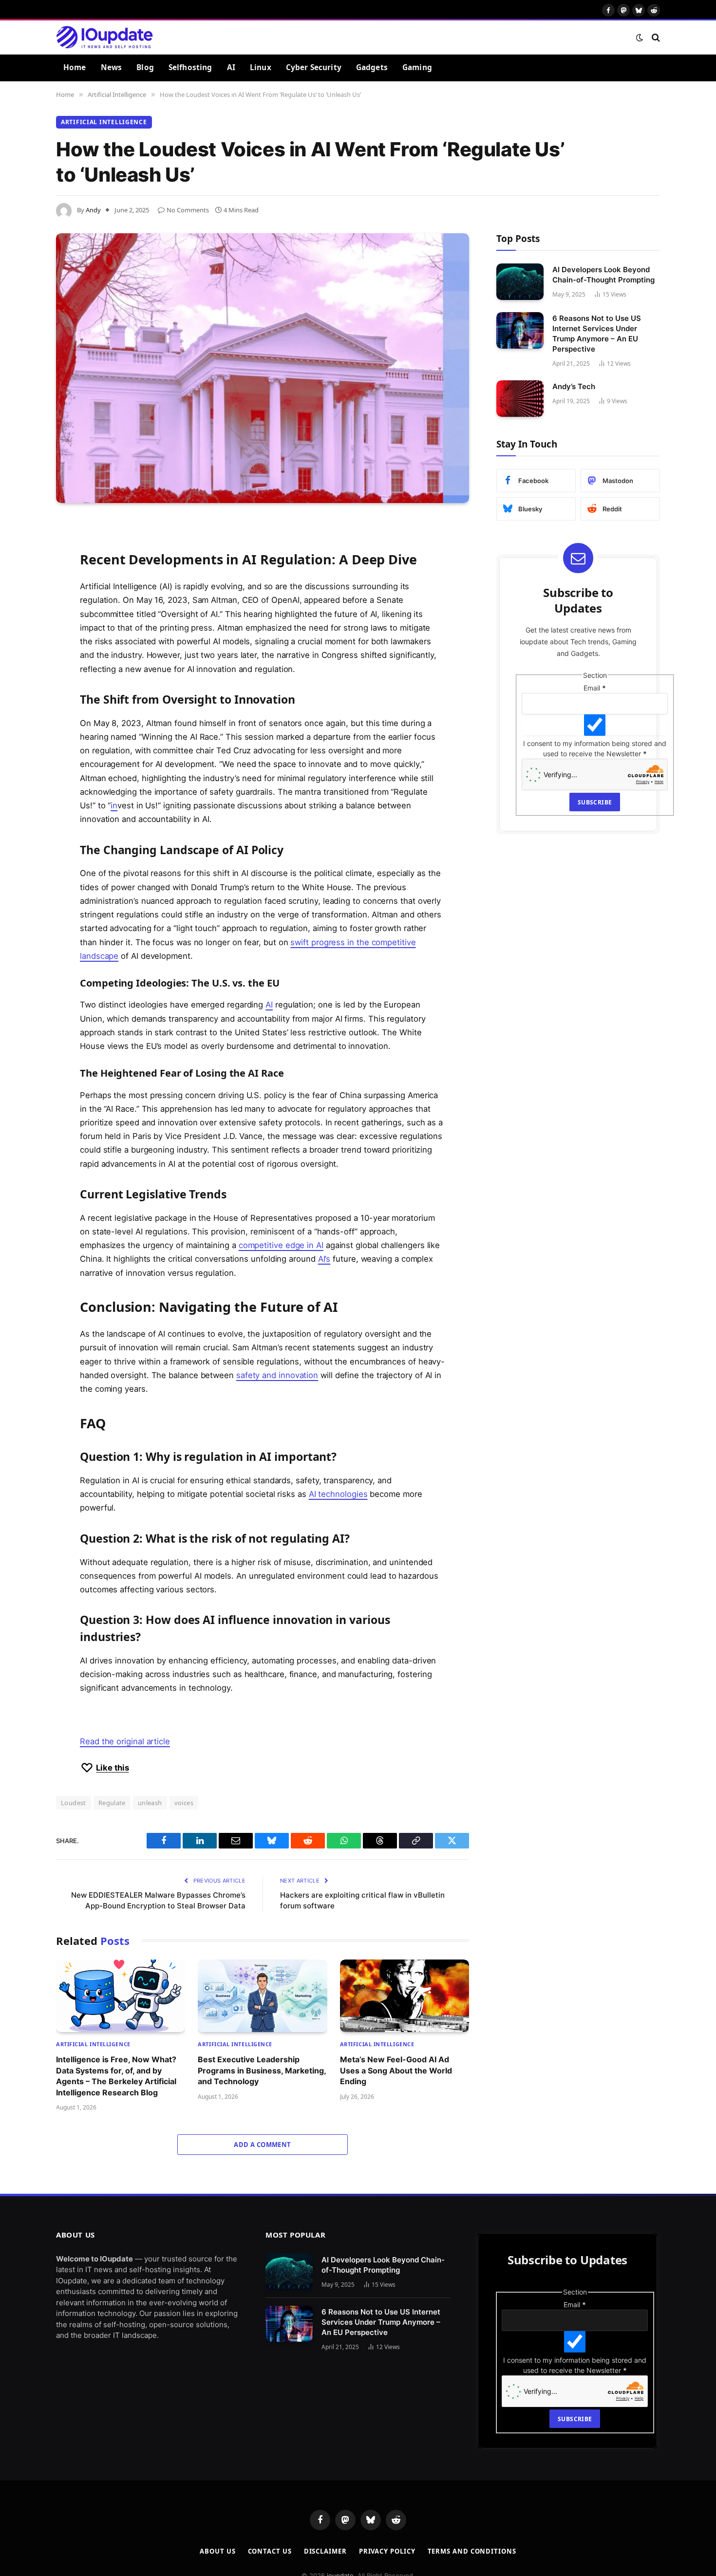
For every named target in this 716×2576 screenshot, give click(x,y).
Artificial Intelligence (104, 122)
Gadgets (372, 67)
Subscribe (595, 802)
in (114, 805)
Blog (145, 67)
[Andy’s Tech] (520, 399)
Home (75, 67)
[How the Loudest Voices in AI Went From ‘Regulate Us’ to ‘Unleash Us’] (263, 368)
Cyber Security (314, 67)
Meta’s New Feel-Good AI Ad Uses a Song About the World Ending (396, 2070)
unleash (150, 1803)
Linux (261, 67)
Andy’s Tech (574, 386)
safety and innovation (277, 1375)
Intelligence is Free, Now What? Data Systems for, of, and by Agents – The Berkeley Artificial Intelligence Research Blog (116, 2076)
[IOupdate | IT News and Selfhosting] (105, 37)
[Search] (655, 37)
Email (595, 688)
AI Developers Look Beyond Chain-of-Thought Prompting (603, 275)
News (112, 67)
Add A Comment (262, 2145)
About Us (217, 2551)
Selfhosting (190, 67)
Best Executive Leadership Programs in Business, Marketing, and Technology (262, 2070)
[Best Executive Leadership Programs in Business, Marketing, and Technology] (262, 1996)
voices (184, 1803)
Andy (93, 210)
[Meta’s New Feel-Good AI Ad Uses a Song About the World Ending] (405, 1996)
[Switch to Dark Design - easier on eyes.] (640, 37)
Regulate (112, 1803)
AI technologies (338, 1494)
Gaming (417, 67)
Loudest (74, 1803)
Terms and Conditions (472, 2551)
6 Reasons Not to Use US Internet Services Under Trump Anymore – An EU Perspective (597, 334)
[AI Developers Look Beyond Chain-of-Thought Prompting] (520, 282)
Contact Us (270, 2551)
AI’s (324, 1259)
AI (231, 67)
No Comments (188, 210)
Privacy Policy (387, 2551)
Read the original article (125, 1741)
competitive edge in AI (281, 1245)
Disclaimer (325, 2551)
